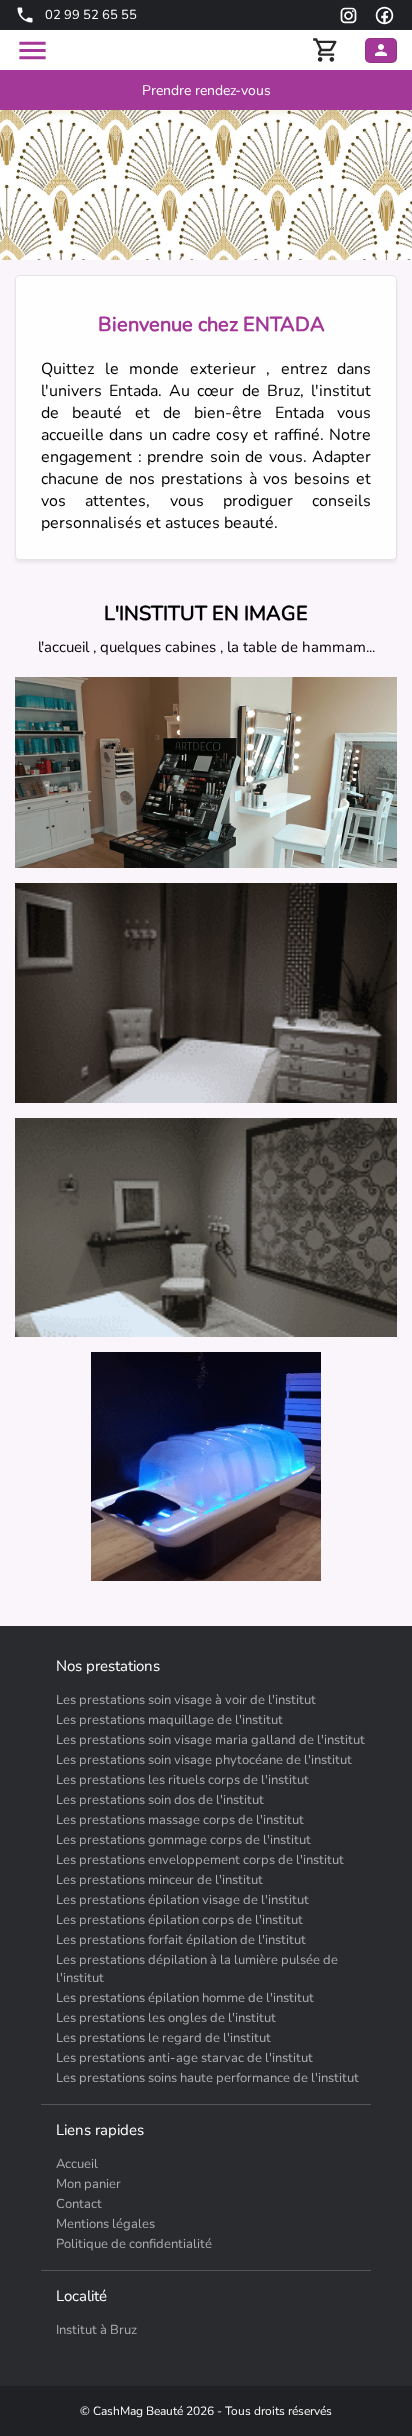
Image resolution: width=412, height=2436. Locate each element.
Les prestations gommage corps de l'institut (183, 1840)
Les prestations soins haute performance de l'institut (207, 2078)
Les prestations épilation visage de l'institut (182, 1900)
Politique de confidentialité (134, 2244)
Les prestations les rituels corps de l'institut (182, 1780)
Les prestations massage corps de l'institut (180, 1820)
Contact (79, 2204)
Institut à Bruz (96, 2330)
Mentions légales (105, 2224)
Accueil (77, 2164)
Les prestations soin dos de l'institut (160, 1800)
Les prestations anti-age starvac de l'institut (184, 2058)
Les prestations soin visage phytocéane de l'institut (204, 1760)
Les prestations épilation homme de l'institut (185, 1998)
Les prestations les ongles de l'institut (166, 2018)
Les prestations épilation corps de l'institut (179, 1920)
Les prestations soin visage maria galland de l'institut (210, 1740)
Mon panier (88, 2184)
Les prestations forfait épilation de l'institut (181, 1940)
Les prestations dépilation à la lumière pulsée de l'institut (197, 1969)
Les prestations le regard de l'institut (163, 2038)
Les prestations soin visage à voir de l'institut (186, 1700)
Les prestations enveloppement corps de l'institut (200, 1860)
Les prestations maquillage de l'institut (169, 1720)
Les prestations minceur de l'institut (159, 1880)
